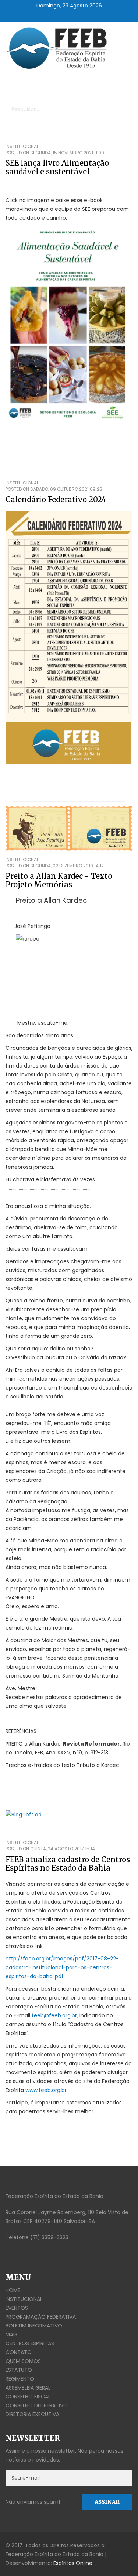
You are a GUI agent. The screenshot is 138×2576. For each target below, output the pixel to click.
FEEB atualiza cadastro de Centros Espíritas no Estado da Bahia (68, 1864)
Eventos (17, 2308)
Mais (11, 2334)
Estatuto (19, 2370)
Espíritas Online (73, 2563)
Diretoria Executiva (32, 2414)
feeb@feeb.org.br (54, 2015)
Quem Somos (23, 2361)
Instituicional (22, 146)
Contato (19, 2352)
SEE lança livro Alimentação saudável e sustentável (57, 167)
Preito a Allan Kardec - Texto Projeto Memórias (59, 880)
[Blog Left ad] (69, 1814)
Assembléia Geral (28, 2388)
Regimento (20, 2379)
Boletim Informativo (34, 2326)
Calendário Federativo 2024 (56, 499)
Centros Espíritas (30, 2343)
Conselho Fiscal (28, 2397)
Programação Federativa (41, 2317)
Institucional (24, 2299)
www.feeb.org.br (46, 2090)
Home (13, 2290)
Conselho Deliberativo (37, 2405)
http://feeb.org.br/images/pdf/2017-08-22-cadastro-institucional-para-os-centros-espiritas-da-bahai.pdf (62, 1967)
